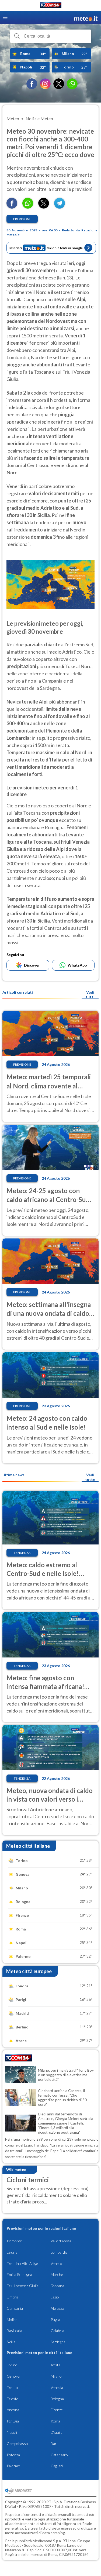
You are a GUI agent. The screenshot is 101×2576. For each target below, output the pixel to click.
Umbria (13, 2297)
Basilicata (14, 2331)
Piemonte (14, 2241)
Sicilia (11, 2342)
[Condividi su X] (44, 207)
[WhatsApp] (72, 84)
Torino (12, 2365)
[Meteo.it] (86, 18)
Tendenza (22, 1553)
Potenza (13, 2455)
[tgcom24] (51, 6)
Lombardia (59, 2252)
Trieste (13, 2399)
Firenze (57, 2410)
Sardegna (58, 2342)
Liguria (12, 2252)
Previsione (22, 219)
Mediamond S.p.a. (47, 2541)
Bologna (57, 2399)
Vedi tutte (90, 1477)
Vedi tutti (90, 994)
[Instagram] (45, 84)
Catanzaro (59, 2455)
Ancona (13, 2410)
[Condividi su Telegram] (60, 207)
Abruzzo (57, 2308)
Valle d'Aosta (61, 2241)
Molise (12, 2320)
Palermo (13, 2466)
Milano (56, 2376)
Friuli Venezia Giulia (23, 2286)
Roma (55, 2421)
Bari (54, 2444)
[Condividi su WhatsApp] (28, 207)
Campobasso (17, 2444)
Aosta (55, 2365)
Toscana (57, 2286)
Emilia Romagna (19, 2274)
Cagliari (57, 2466)
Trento (12, 2387)
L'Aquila (57, 2432)
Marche (57, 2274)
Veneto (56, 2263)
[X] (59, 84)
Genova (13, 2376)
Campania (15, 2308)
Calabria (57, 2331)
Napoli (12, 2432)
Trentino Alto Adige (22, 2263)
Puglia (55, 2320)
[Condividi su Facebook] (12, 207)
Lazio (55, 2297)
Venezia (57, 2387)
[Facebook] (32, 84)
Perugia (13, 2421)
